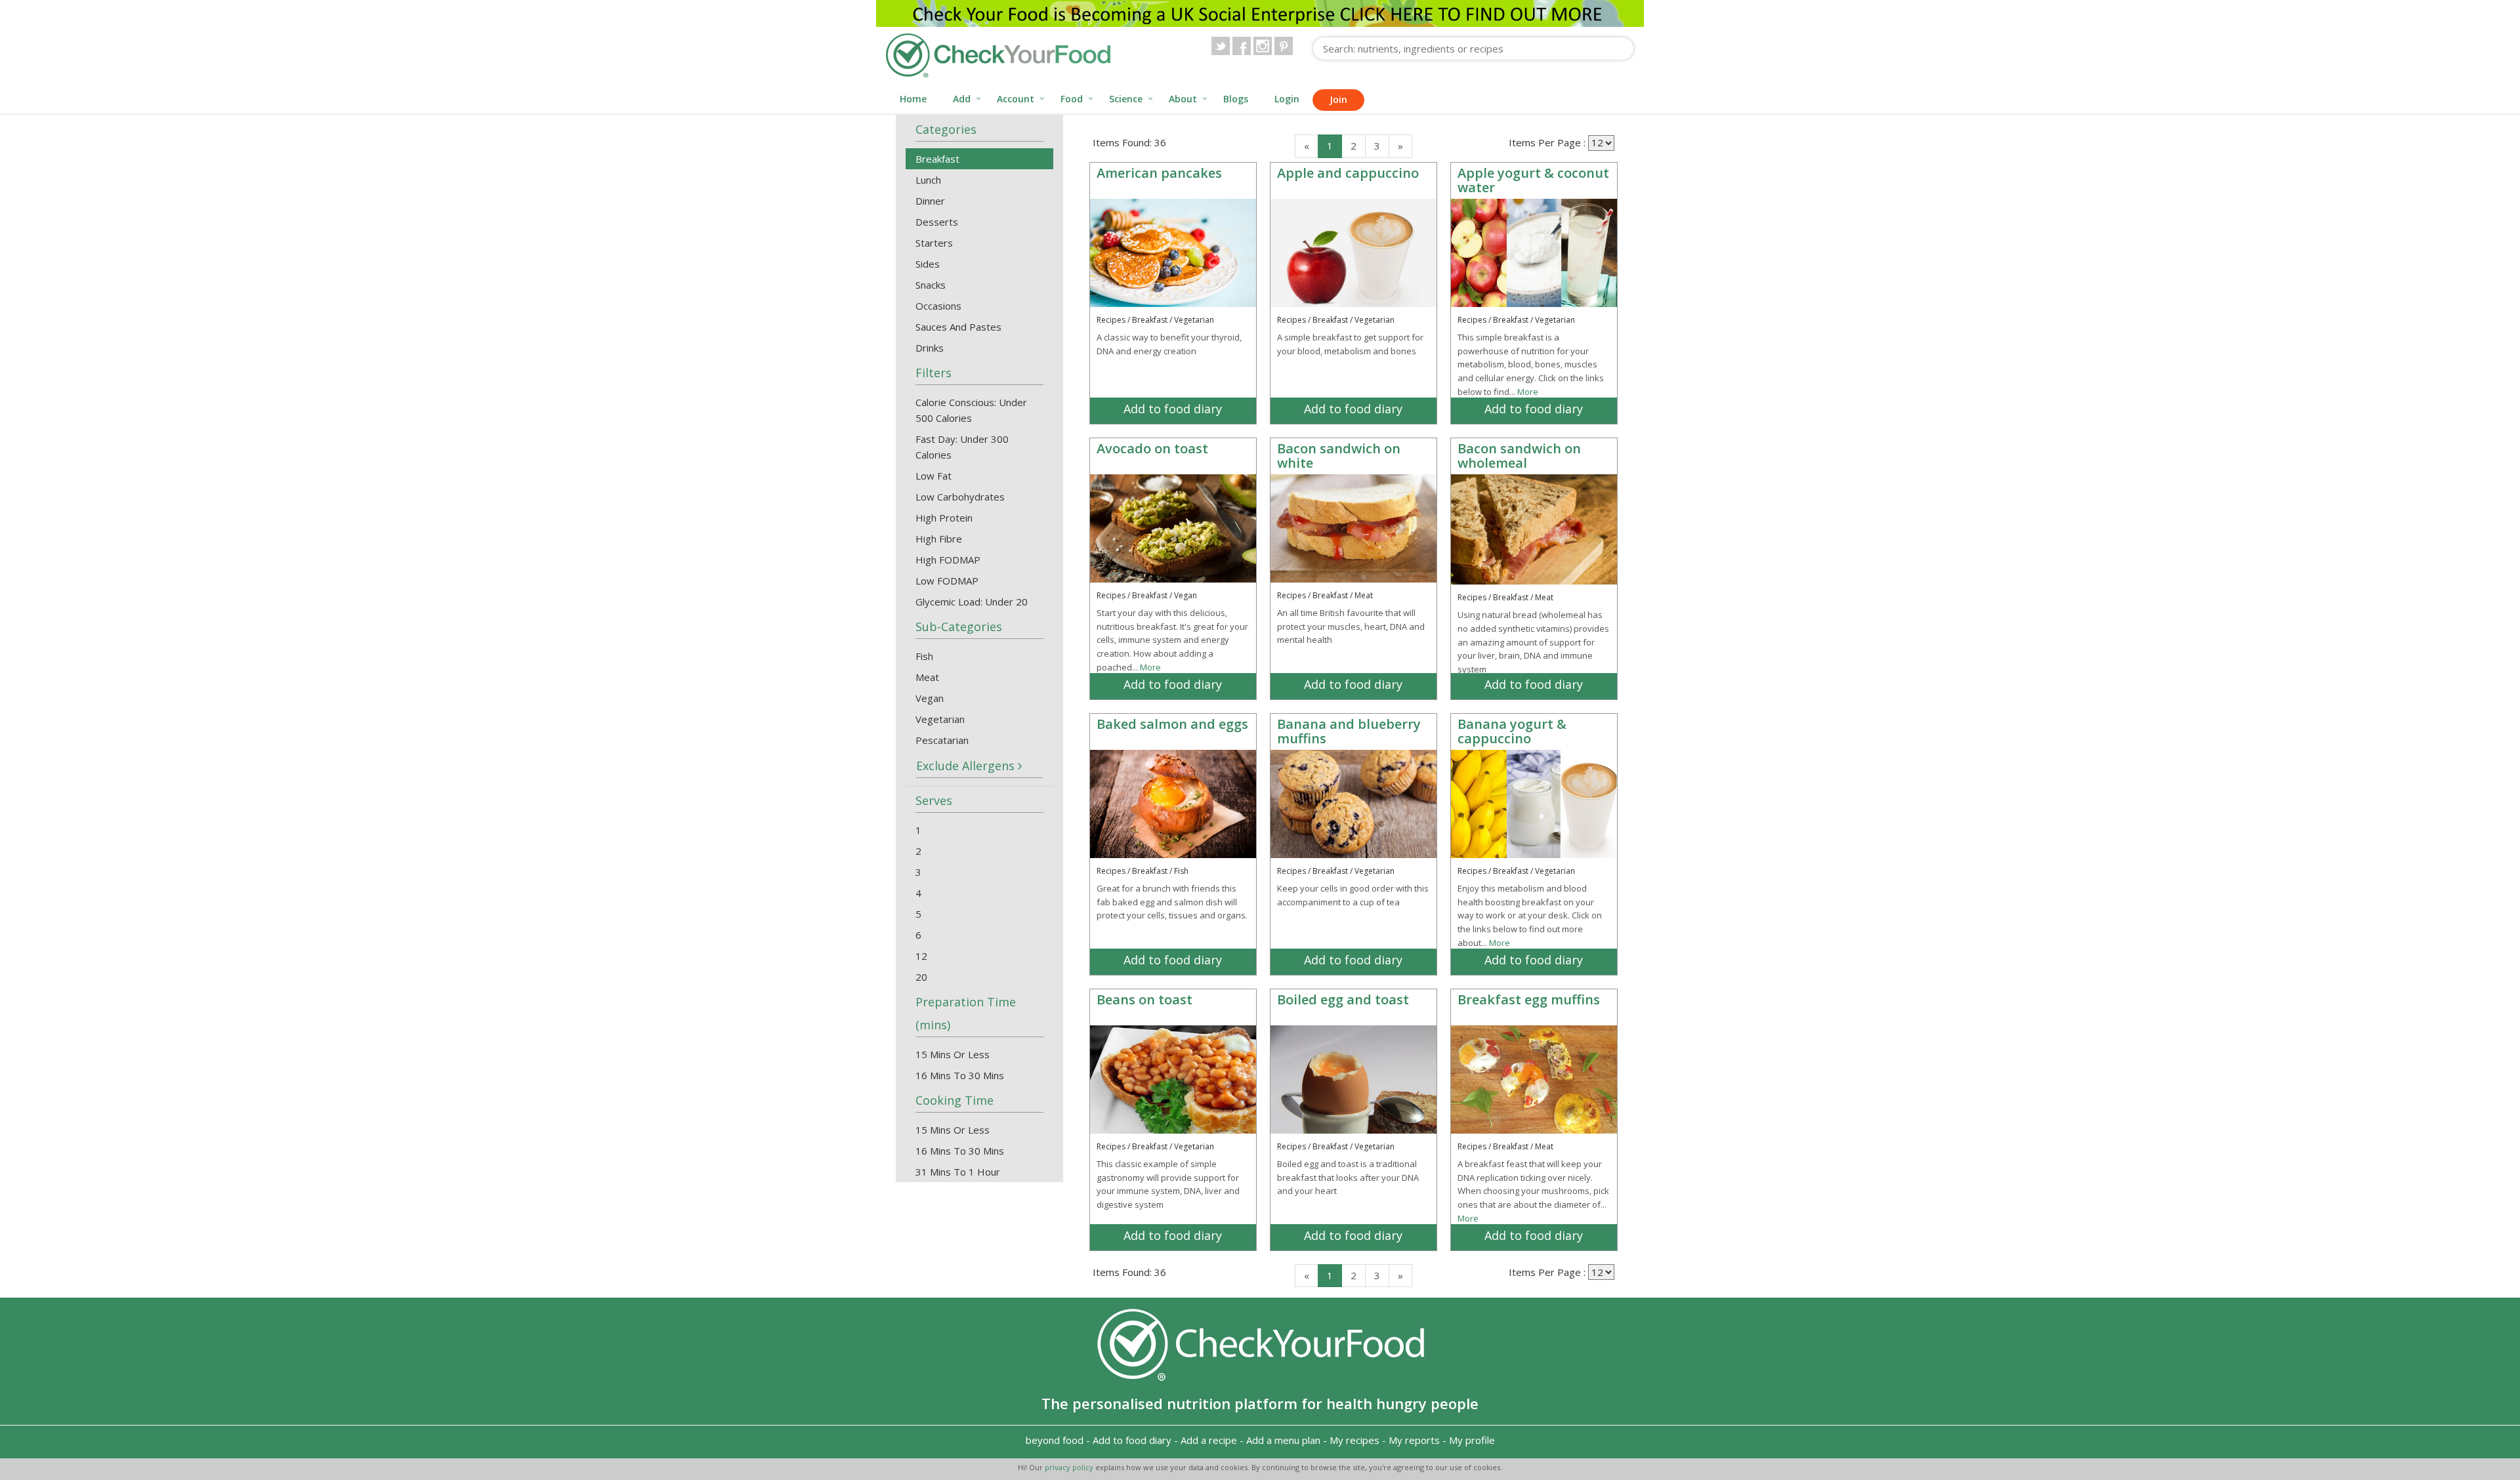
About (1183, 99)
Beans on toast (1144, 999)
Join (1338, 99)
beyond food (1055, 1440)
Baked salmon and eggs (1172, 724)
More (1528, 392)
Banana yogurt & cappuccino (1512, 731)
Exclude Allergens (967, 766)
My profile (1472, 1440)
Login (1287, 99)
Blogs (1236, 99)
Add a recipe (1209, 1440)
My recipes (1354, 1440)
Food (1072, 99)
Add (962, 99)
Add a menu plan (1283, 1440)
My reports (1414, 1440)
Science (1126, 99)
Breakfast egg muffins (1529, 999)
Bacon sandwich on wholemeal (1519, 456)
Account (1016, 99)
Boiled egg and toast (1343, 999)
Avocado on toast (1152, 448)
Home (913, 99)
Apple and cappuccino (1348, 173)
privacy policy (1070, 1467)
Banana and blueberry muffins (1349, 731)
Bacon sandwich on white (1339, 456)
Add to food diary (1173, 409)
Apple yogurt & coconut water (1533, 180)
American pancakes (1159, 173)
